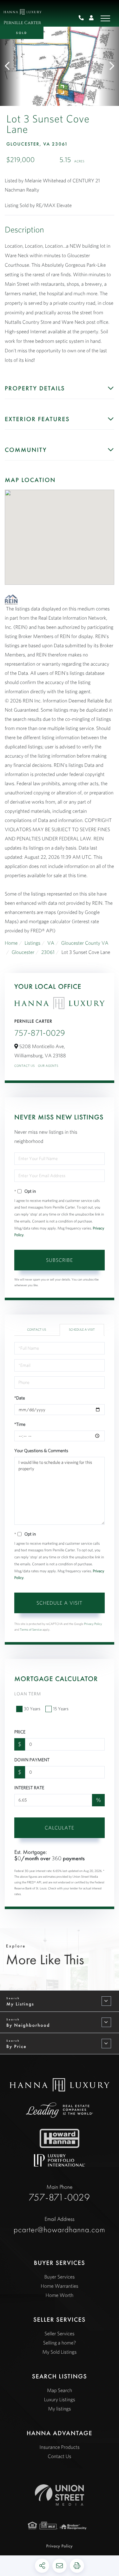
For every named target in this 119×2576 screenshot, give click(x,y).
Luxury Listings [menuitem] (59, 2400)
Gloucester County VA (85, 943)
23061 (48, 952)
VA (51, 943)
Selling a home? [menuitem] (60, 2343)
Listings (32, 943)
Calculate (60, 1828)
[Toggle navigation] (105, 18)
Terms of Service (31, 1630)
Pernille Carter (22, 23)
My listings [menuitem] (59, 2409)
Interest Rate (29, 1788)
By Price (17, 2046)
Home (11, 943)
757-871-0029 (84, 18)
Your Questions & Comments (41, 1451)
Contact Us (25, 1066)
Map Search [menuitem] (60, 2390)
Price (20, 1732)
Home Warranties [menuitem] (59, 2286)
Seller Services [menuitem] (59, 2334)
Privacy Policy (93, 1624)
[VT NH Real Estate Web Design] (60, 2495)
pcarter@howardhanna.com (60, 2225)
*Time (20, 1424)
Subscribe (60, 1260)
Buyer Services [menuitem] (60, 2277)
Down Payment (32, 1760)
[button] (10, 66)
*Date (20, 1398)
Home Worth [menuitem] (60, 2295)
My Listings (20, 2004)
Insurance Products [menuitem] (59, 2447)
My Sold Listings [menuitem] (59, 2352)
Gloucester (23, 952)
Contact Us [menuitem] (60, 2456)
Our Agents (48, 1066)
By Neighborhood (28, 2025)
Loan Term (28, 1694)
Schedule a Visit (82, 1330)
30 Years (32, 1709)
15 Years (61, 1709)
